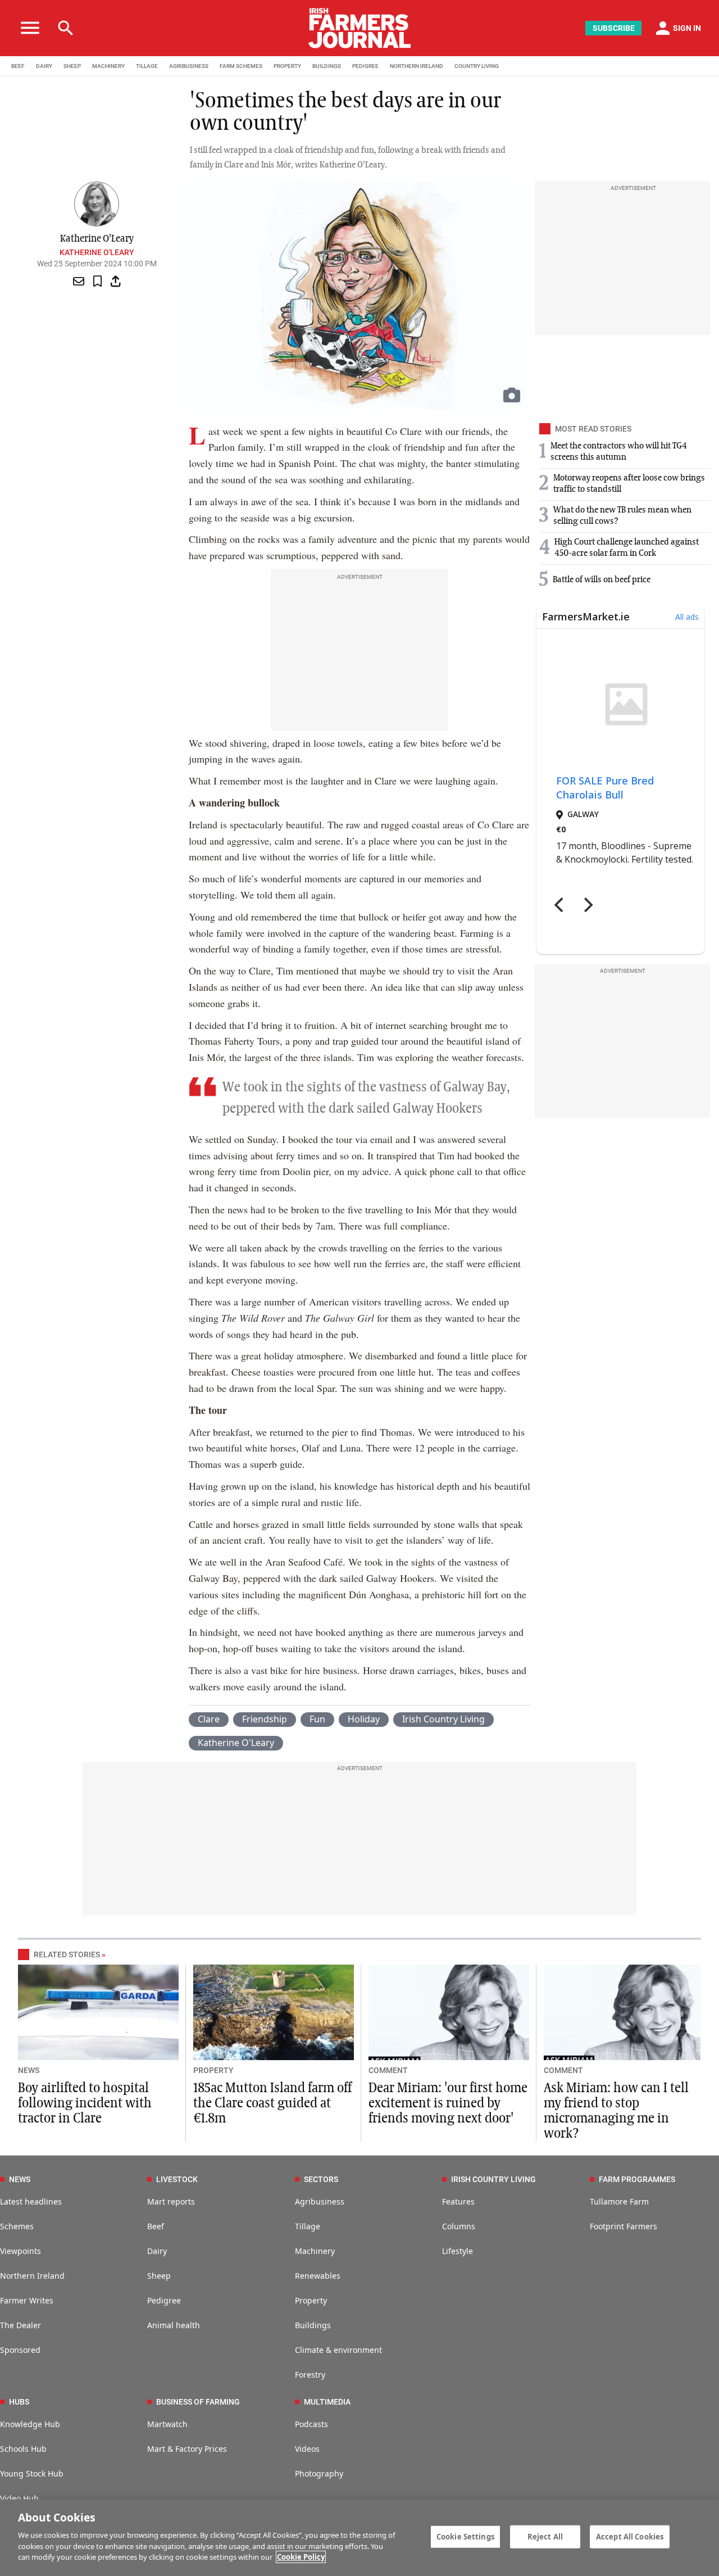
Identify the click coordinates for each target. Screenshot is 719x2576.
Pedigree (164, 2300)
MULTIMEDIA (327, 2402)
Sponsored (20, 2350)
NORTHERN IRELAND (417, 66)
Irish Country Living (443, 1719)
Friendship (265, 1719)
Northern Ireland (32, 2276)
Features (458, 2201)
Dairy (157, 2251)
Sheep (159, 2276)
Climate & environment (338, 2350)
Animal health (174, 2325)
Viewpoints (21, 2251)
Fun (317, 1719)
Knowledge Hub (30, 2424)
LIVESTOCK (177, 2179)
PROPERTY (287, 66)
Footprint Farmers (624, 2226)
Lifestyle (458, 2251)
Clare (209, 1719)
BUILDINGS (327, 66)
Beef (156, 2226)
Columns (459, 2226)
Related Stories (67, 1954)
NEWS (29, 2070)
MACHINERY (108, 66)
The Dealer (21, 2325)
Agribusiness (320, 2201)
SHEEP (72, 66)
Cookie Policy (301, 2557)
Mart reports (171, 2201)
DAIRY (44, 66)
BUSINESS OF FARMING (198, 2402)
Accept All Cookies (630, 2536)
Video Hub (19, 2498)
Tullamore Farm (619, 2201)
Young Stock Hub (32, 2473)
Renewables (318, 2276)
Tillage (308, 2226)
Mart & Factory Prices (187, 2449)
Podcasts (311, 2424)
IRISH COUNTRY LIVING (493, 2179)
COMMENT (388, 2070)
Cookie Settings (465, 2536)
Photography (319, 2473)
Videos (307, 2449)
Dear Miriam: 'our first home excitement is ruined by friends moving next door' (448, 2103)
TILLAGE (147, 66)
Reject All (545, 2536)
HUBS (19, 2402)
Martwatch (167, 2424)
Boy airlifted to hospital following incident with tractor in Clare (85, 2103)
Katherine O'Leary (97, 252)
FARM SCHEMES (241, 66)
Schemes (17, 2226)
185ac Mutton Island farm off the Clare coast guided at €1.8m (272, 2103)
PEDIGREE (365, 66)
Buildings (313, 2325)
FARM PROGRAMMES (637, 2179)
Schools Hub (23, 2449)
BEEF (18, 66)
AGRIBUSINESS (189, 66)
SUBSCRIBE (614, 28)
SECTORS (321, 2179)
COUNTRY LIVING (477, 66)
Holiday (364, 1719)
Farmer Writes (27, 2300)
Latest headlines (31, 2201)
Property (311, 2300)
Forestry (310, 2375)
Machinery (315, 2251)
